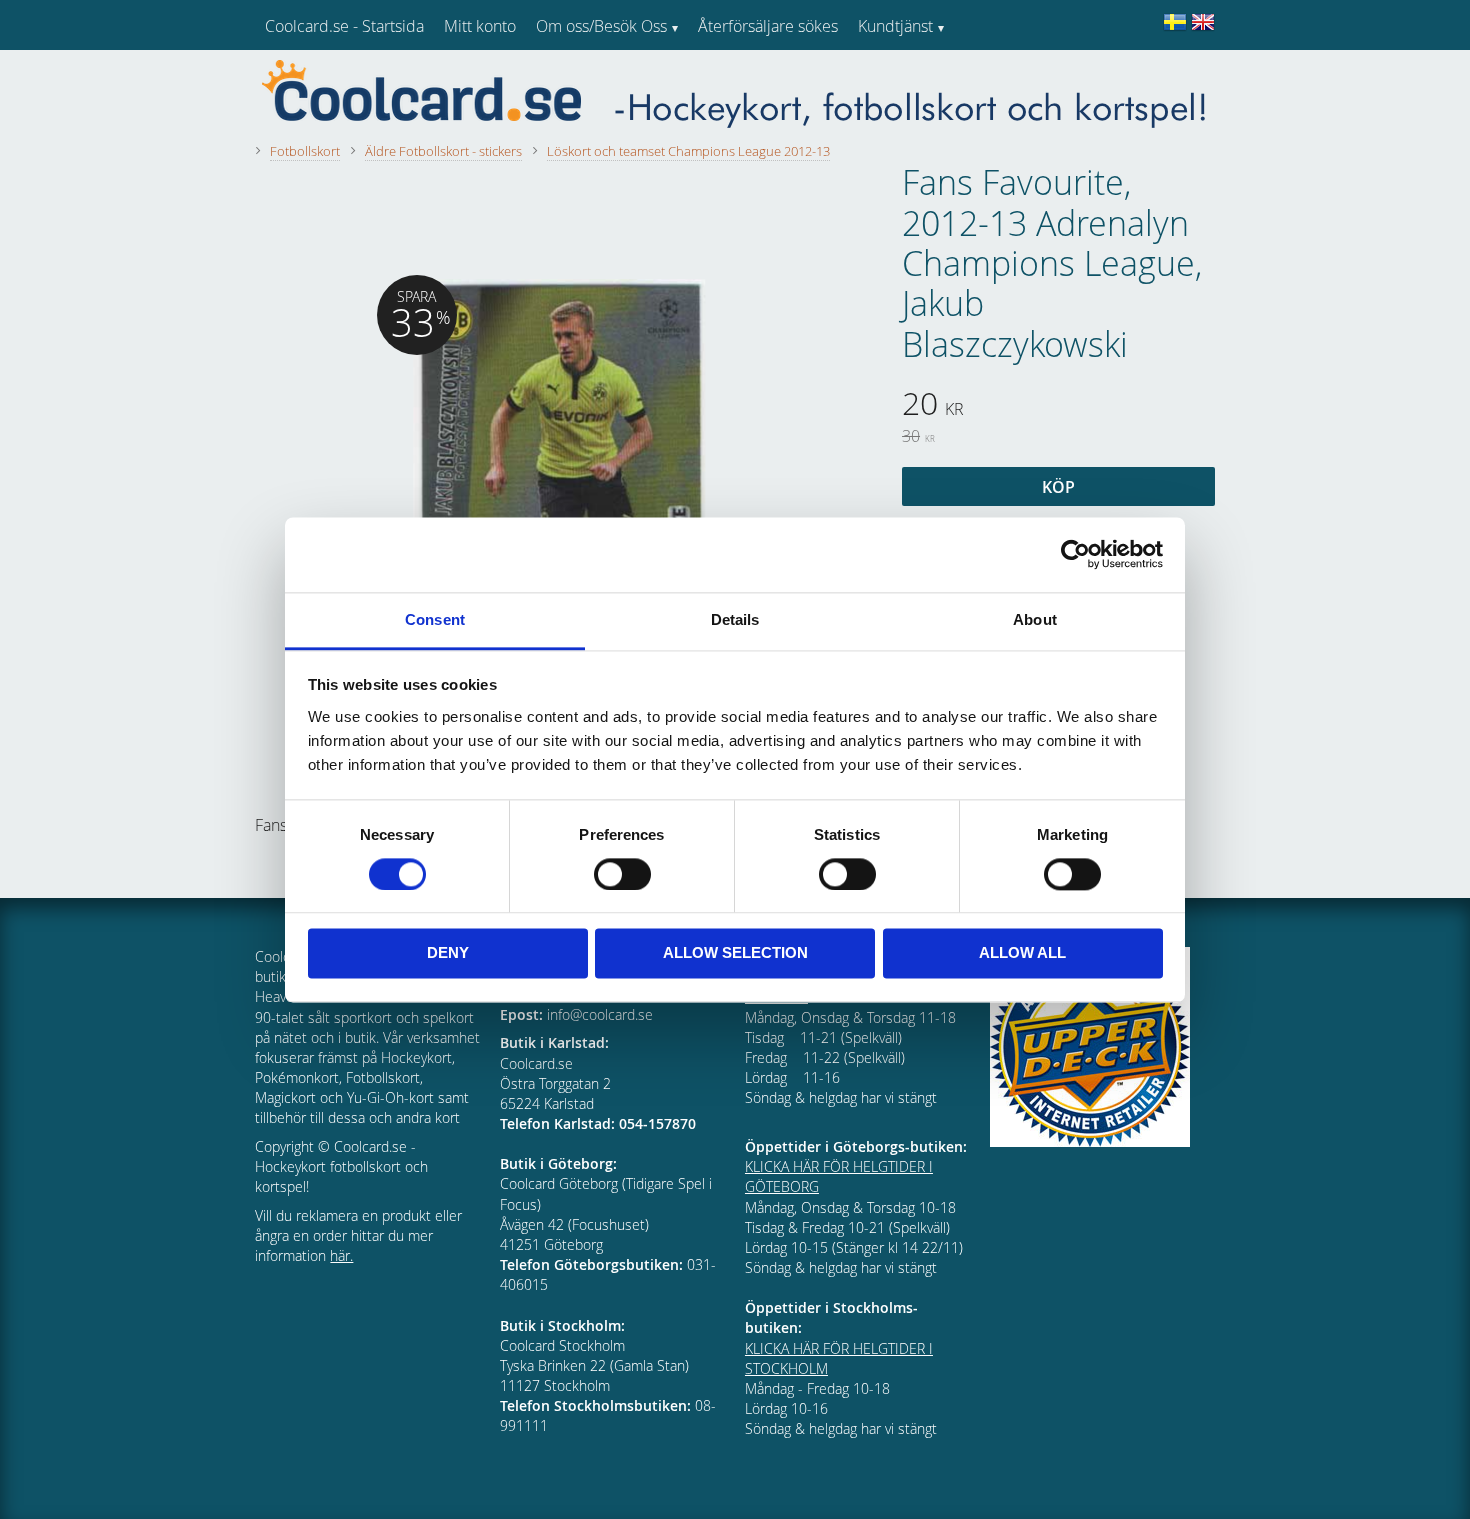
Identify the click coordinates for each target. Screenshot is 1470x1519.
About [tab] (1035, 619)
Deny (448, 953)
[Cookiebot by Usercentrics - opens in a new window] (1075, 554)
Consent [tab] (435, 619)
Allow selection (735, 953)
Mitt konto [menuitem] (480, 26)
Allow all (1022, 953)
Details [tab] (735, 619)
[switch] (622, 874)
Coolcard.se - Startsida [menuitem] (344, 26)
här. (341, 1255)
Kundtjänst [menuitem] (895, 26)
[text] (1058, 406)
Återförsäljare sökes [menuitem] (768, 26)
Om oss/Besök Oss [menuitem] (601, 26)
